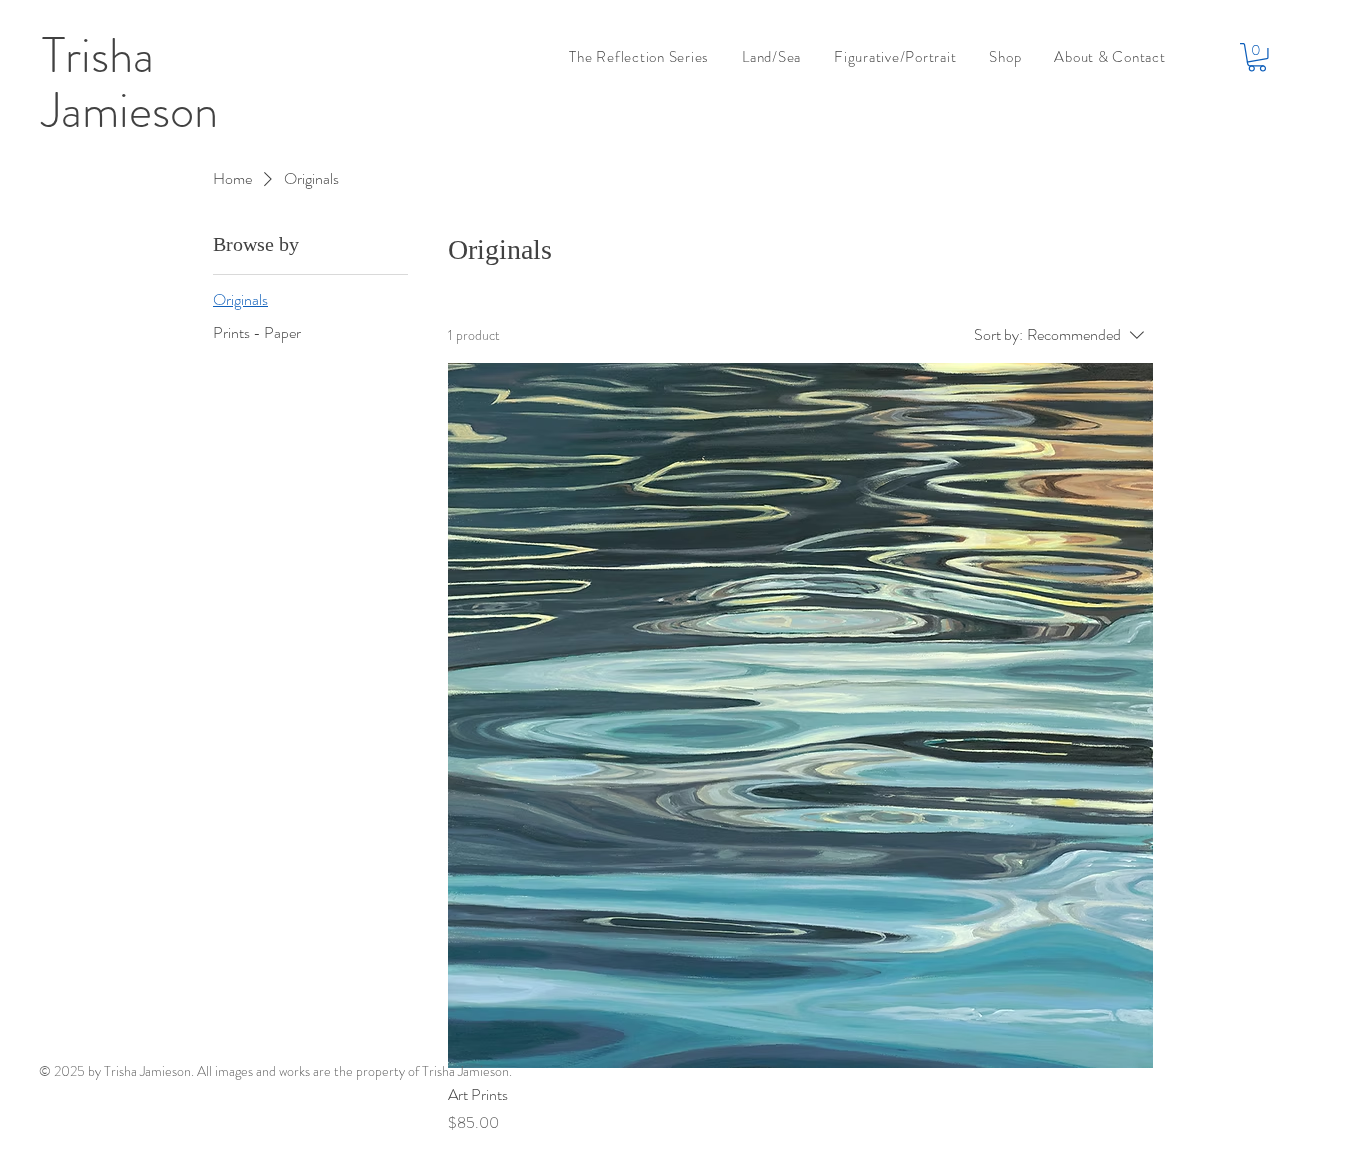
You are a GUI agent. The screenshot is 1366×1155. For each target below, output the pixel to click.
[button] (1257, 57)
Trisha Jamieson (130, 83)
